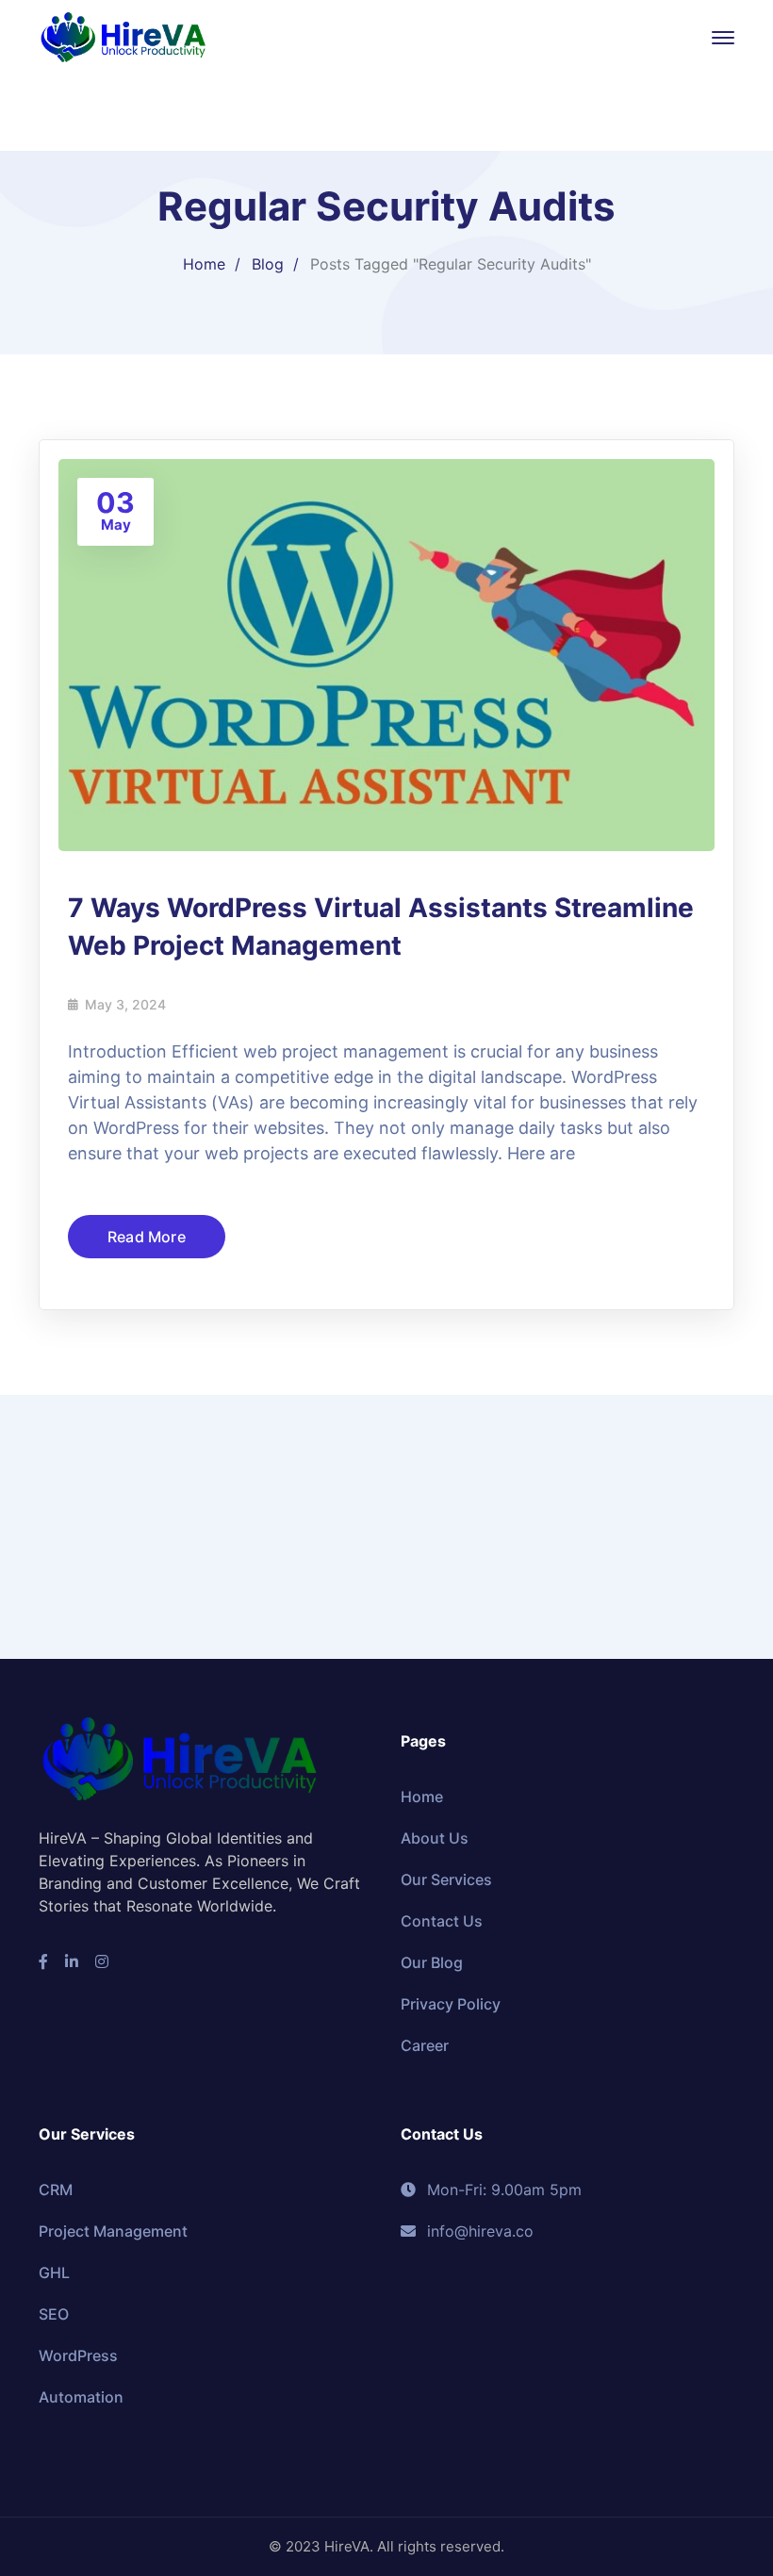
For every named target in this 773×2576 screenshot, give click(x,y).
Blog (268, 264)
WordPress (78, 2355)
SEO (54, 2314)
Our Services (446, 1879)
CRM (56, 2190)
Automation (81, 2397)
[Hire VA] (123, 36)
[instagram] (102, 1961)
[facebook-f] (43, 1961)
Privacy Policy (451, 2004)
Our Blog (432, 1962)
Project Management (113, 2231)
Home (204, 264)
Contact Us (442, 1921)
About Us (435, 1838)
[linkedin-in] (72, 1961)
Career (425, 2045)
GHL (54, 2272)
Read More (147, 1237)
